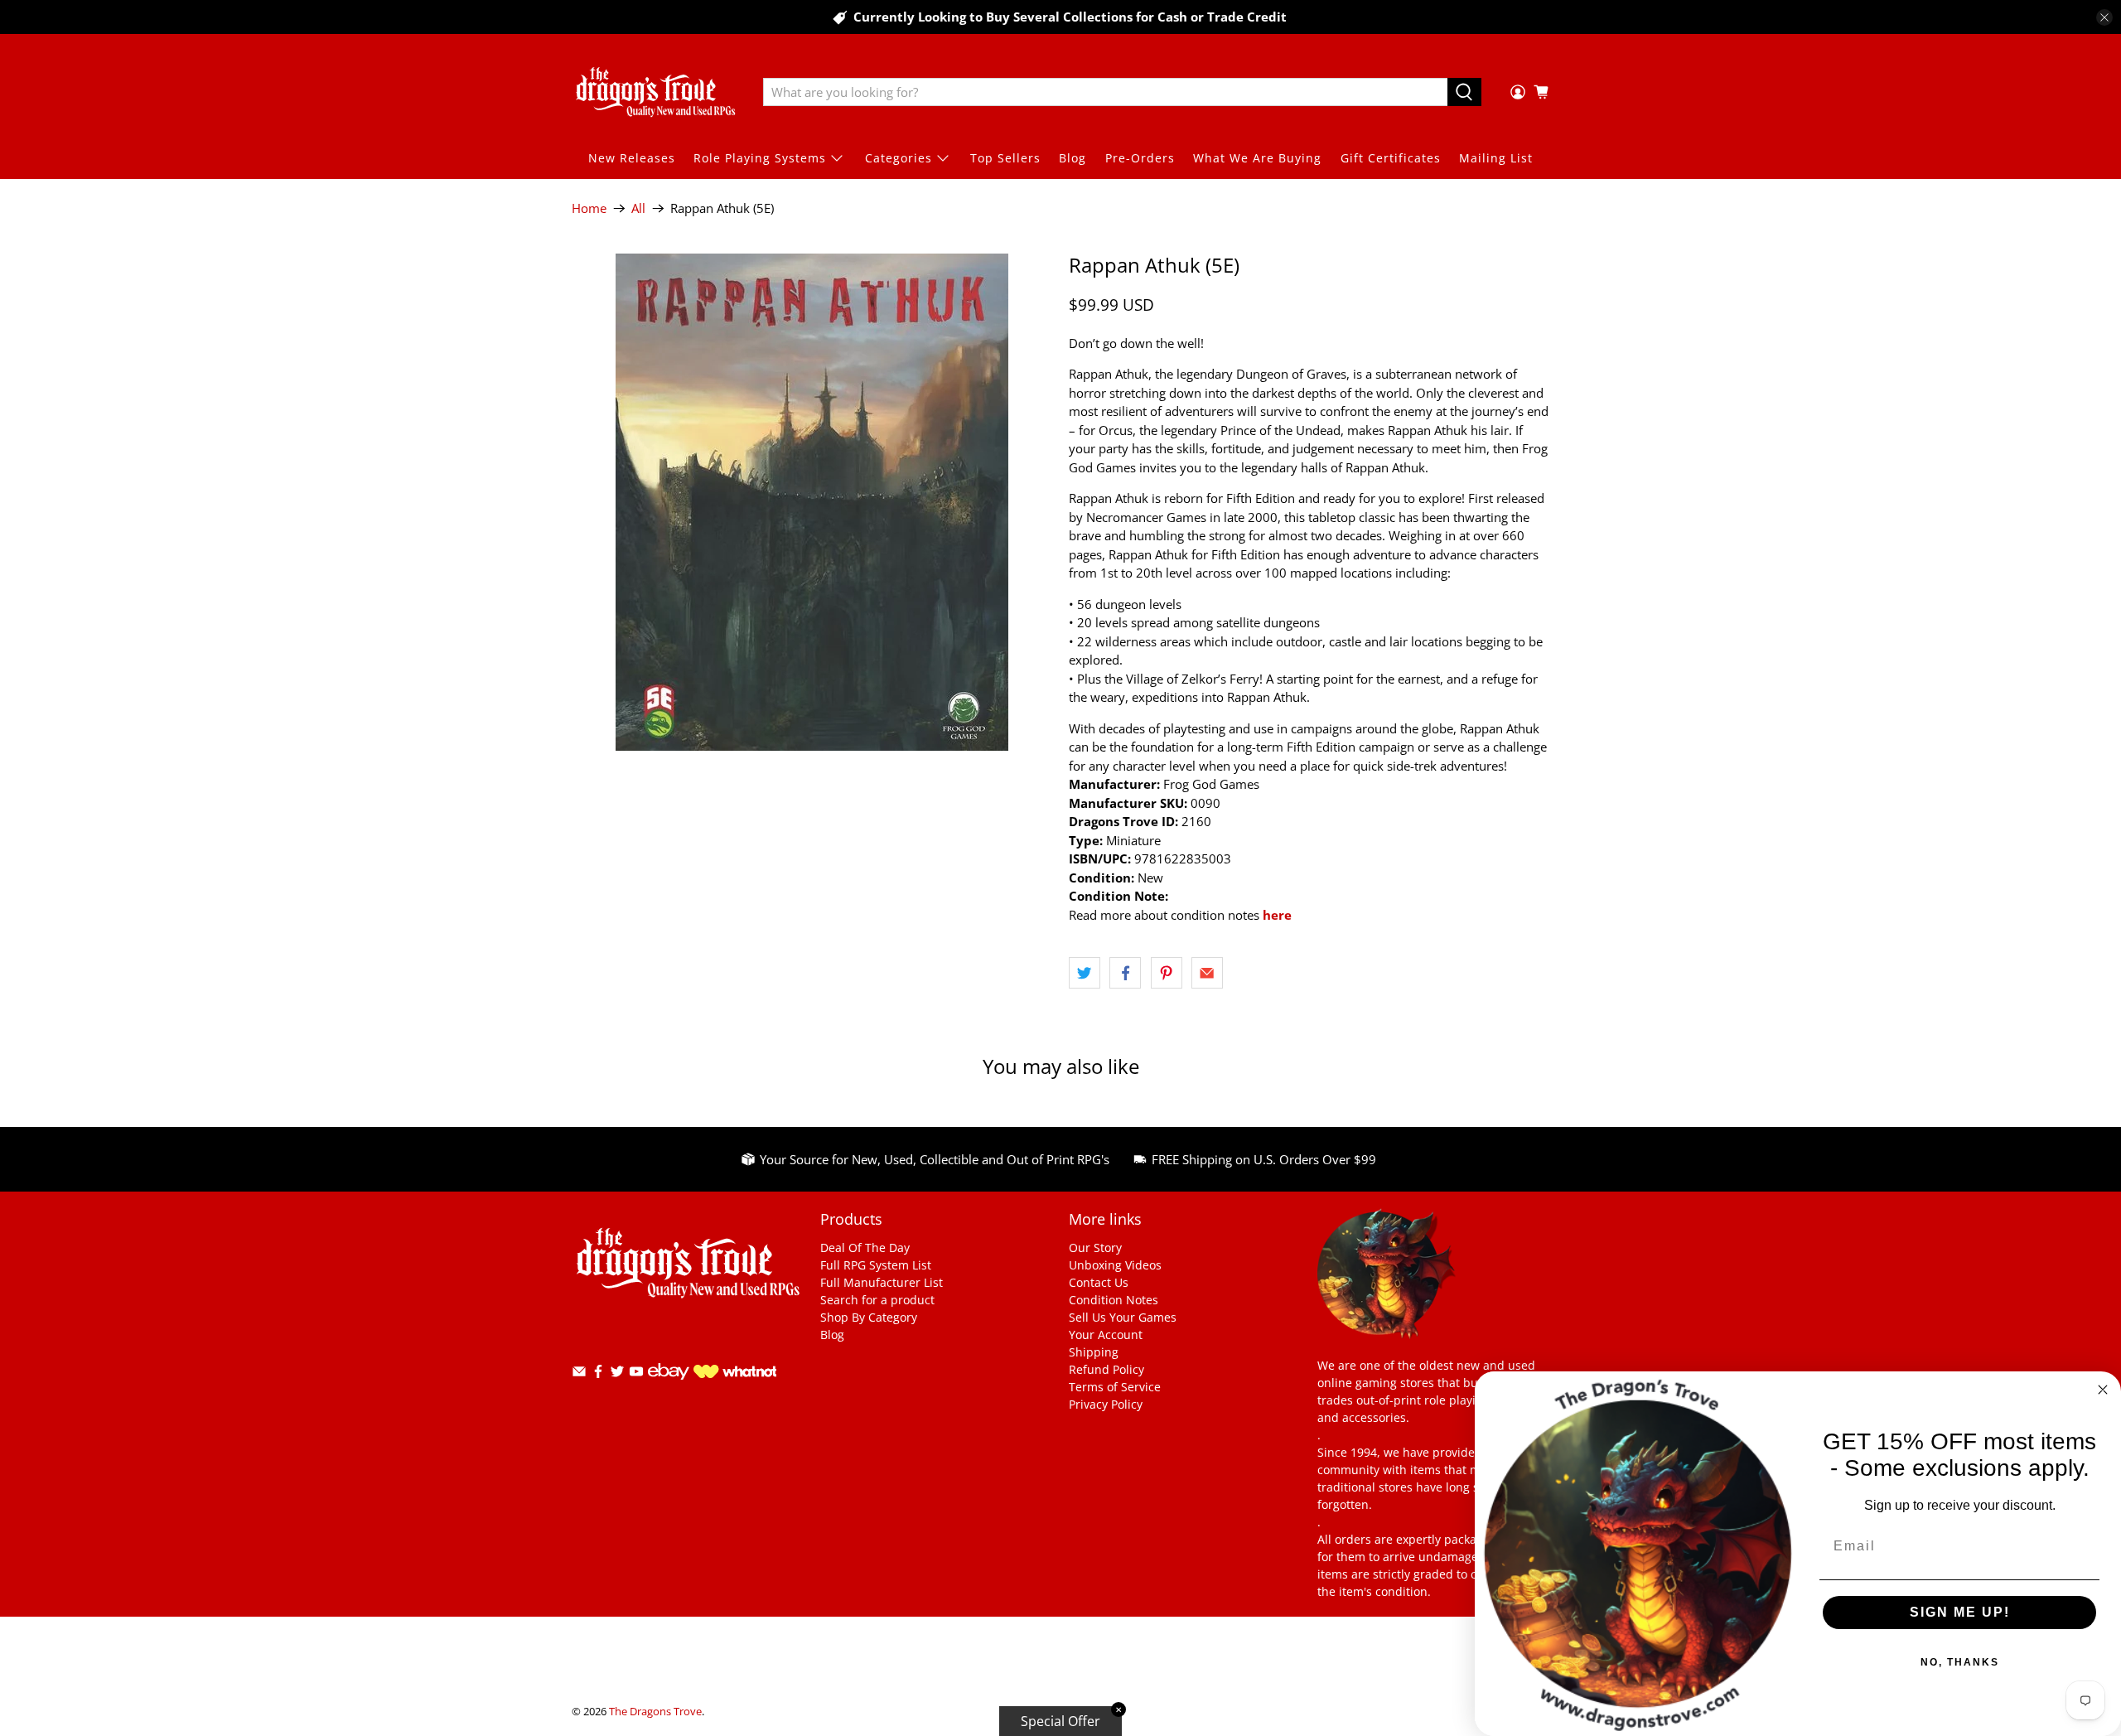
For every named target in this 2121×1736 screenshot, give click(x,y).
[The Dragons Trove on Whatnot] (735, 1373)
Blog (1073, 158)
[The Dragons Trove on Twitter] (617, 1374)
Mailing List (1496, 158)
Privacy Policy (1106, 1404)
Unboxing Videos (1115, 1265)
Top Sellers (1005, 158)
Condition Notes (1114, 1300)
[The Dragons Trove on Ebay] (669, 1388)
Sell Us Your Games (1123, 1317)
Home (589, 208)
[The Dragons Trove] (655, 92)
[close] (2104, 17)
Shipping (1094, 1352)
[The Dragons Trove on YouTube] (636, 1374)
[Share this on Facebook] (1125, 973)
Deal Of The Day (865, 1248)
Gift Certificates (1391, 158)
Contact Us (1099, 1282)
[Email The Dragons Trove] (579, 1374)
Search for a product (877, 1300)
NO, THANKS (1960, 1662)
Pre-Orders (1140, 158)
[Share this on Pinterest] (1167, 973)
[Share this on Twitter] (1085, 973)
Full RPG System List (876, 1265)
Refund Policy (1106, 1369)
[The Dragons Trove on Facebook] (598, 1374)
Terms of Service (1115, 1387)
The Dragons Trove (655, 1712)
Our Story (1095, 1248)
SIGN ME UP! (1960, 1612)
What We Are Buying (1257, 158)
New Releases (632, 158)
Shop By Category (869, 1317)
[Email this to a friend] (1207, 973)
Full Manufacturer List (882, 1282)
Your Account (1106, 1335)
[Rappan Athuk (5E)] (812, 502)
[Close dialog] (2103, 1390)
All (638, 208)
